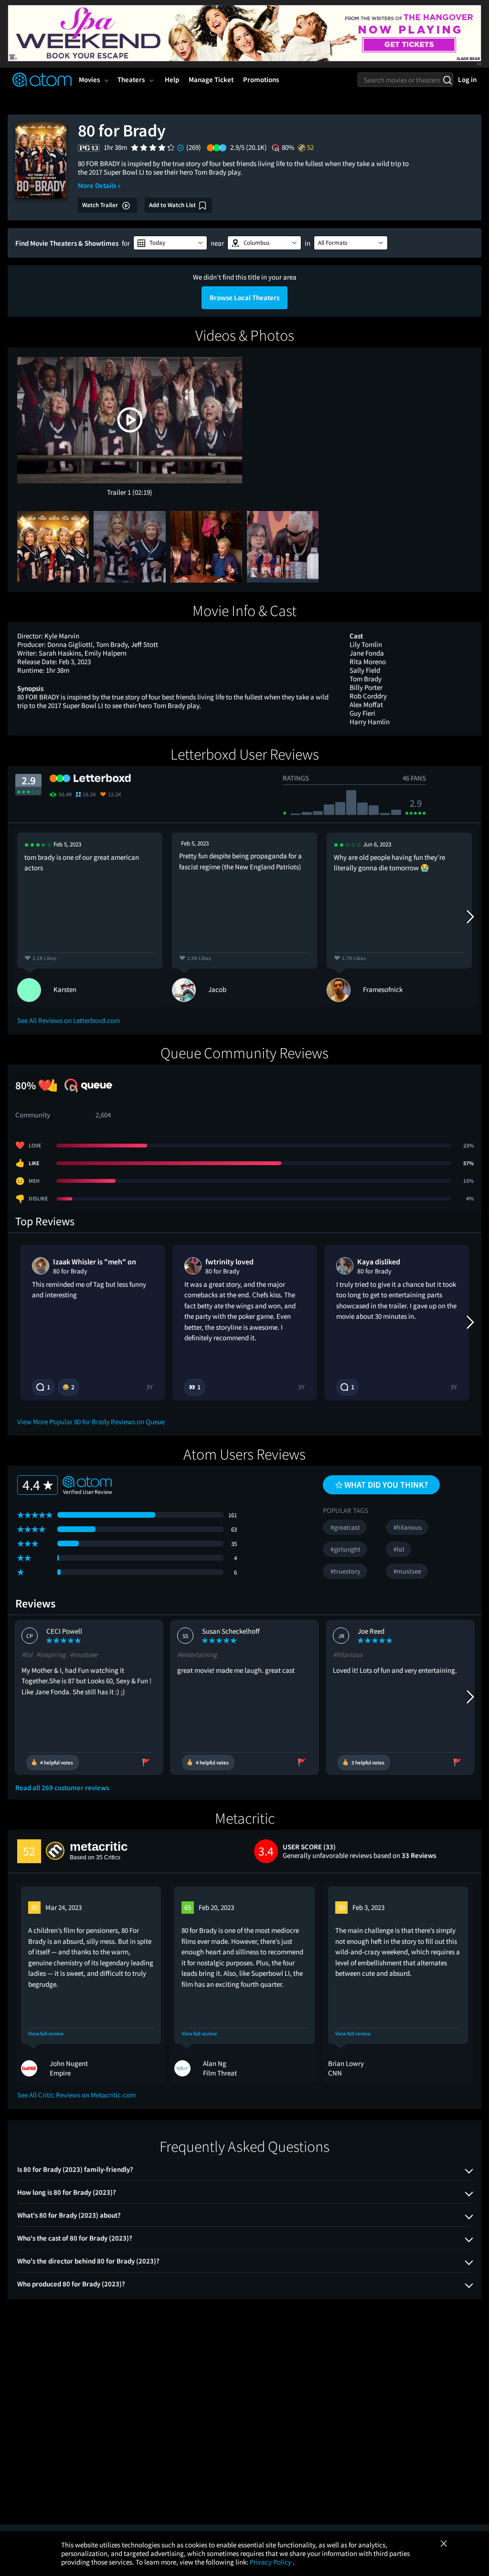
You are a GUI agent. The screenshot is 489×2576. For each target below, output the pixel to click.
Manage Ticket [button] (211, 79)
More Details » (99, 185)
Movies (89, 79)
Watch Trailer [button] (101, 205)
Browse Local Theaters (244, 297)
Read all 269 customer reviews (62, 1788)
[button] (170, 243)
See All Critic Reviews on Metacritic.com (76, 2095)
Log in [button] (467, 79)
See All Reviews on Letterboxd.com (69, 1020)
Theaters (131, 79)
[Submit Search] (447, 80)
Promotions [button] (261, 79)
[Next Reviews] (469, 917)
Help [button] (172, 79)
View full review (46, 2034)
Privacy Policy (271, 2562)
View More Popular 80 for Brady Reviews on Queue (91, 1422)
